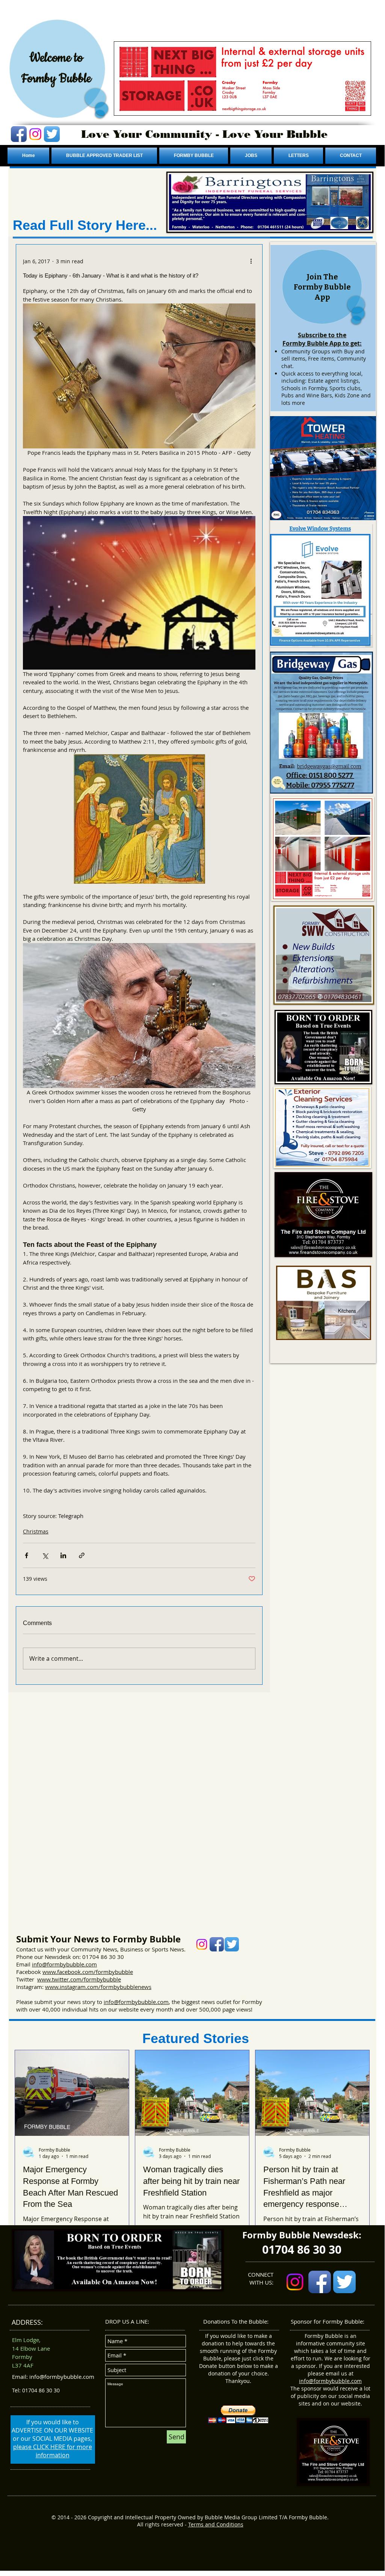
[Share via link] (82, 1555)
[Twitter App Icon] (52, 134)
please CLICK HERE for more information (53, 2451)
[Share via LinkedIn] (63, 1555)
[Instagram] (35, 134)
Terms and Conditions (216, 2524)
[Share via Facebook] (26, 1555)
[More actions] (251, 261)
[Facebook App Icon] (19, 134)
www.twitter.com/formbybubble (79, 1979)
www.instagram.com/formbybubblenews (98, 1987)
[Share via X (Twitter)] (45, 1555)
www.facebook (62, 1972)
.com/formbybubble (107, 1972)
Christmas (36, 1531)
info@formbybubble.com (64, 1964)
